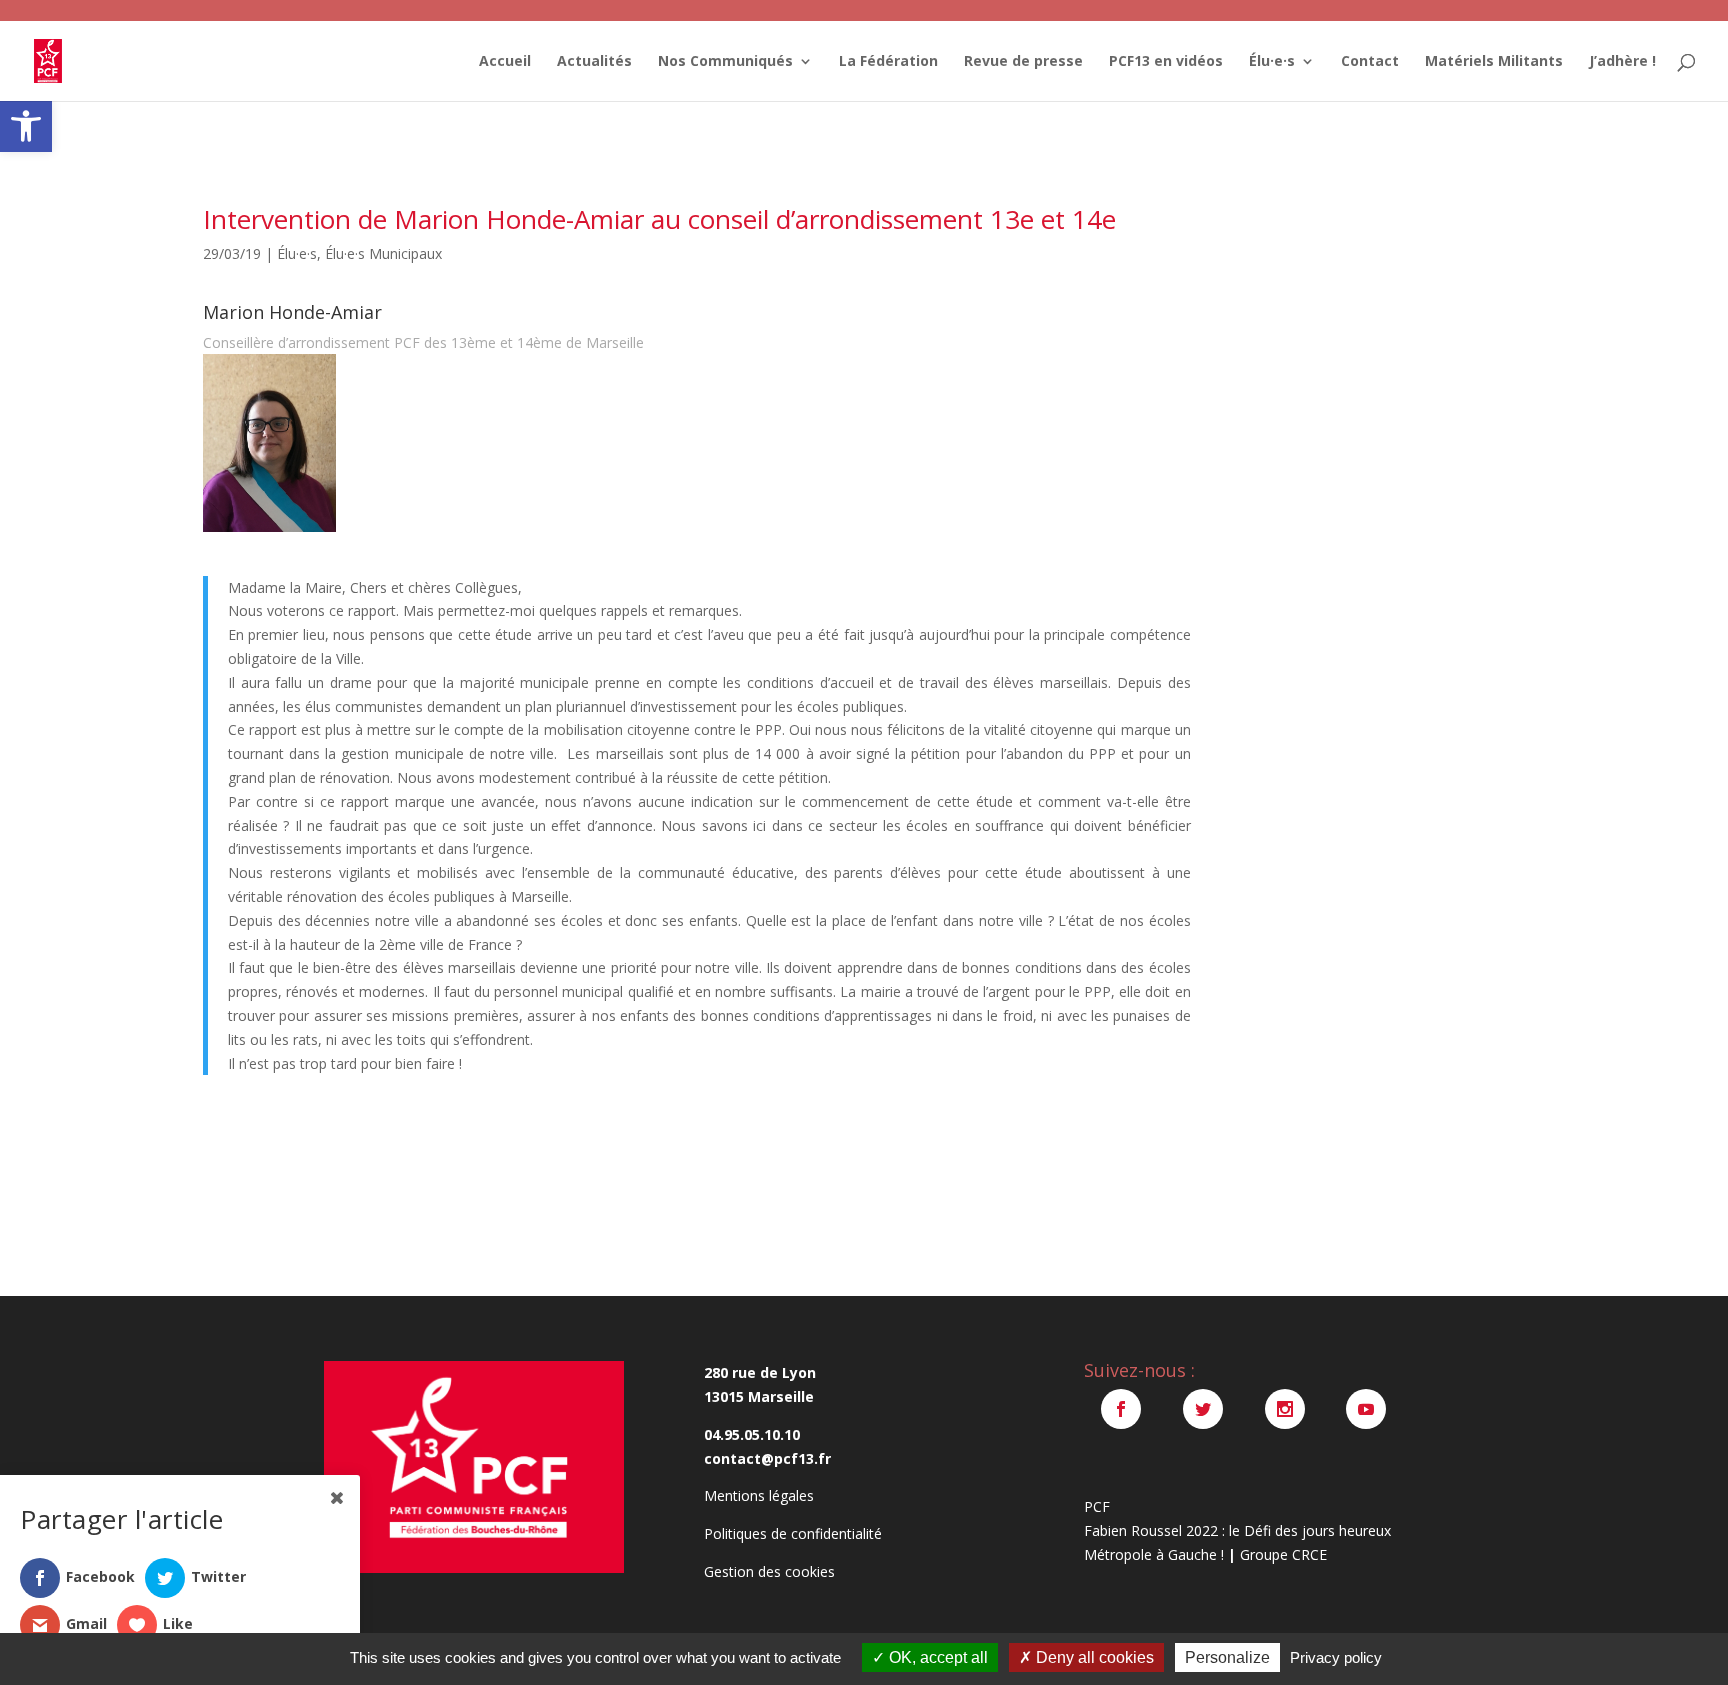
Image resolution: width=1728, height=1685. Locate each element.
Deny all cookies (1093, 1657)
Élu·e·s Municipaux (383, 253)
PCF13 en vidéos (1166, 62)
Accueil (505, 62)
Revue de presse (1023, 62)
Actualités (594, 62)
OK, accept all (936, 1657)
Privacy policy (1336, 1657)
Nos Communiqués (725, 62)
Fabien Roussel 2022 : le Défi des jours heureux (1237, 1530)
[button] (26, 126)
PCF (1097, 1506)
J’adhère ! (1622, 62)
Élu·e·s (1272, 62)
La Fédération (888, 62)
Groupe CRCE (1283, 1554)
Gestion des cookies (769, 1571)
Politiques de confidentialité (793, 1533)
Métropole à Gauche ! (1154, 1554)
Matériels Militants (1494, 62)
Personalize (1227, 1657)
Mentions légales (759, 1495)
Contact (1370, 62)
